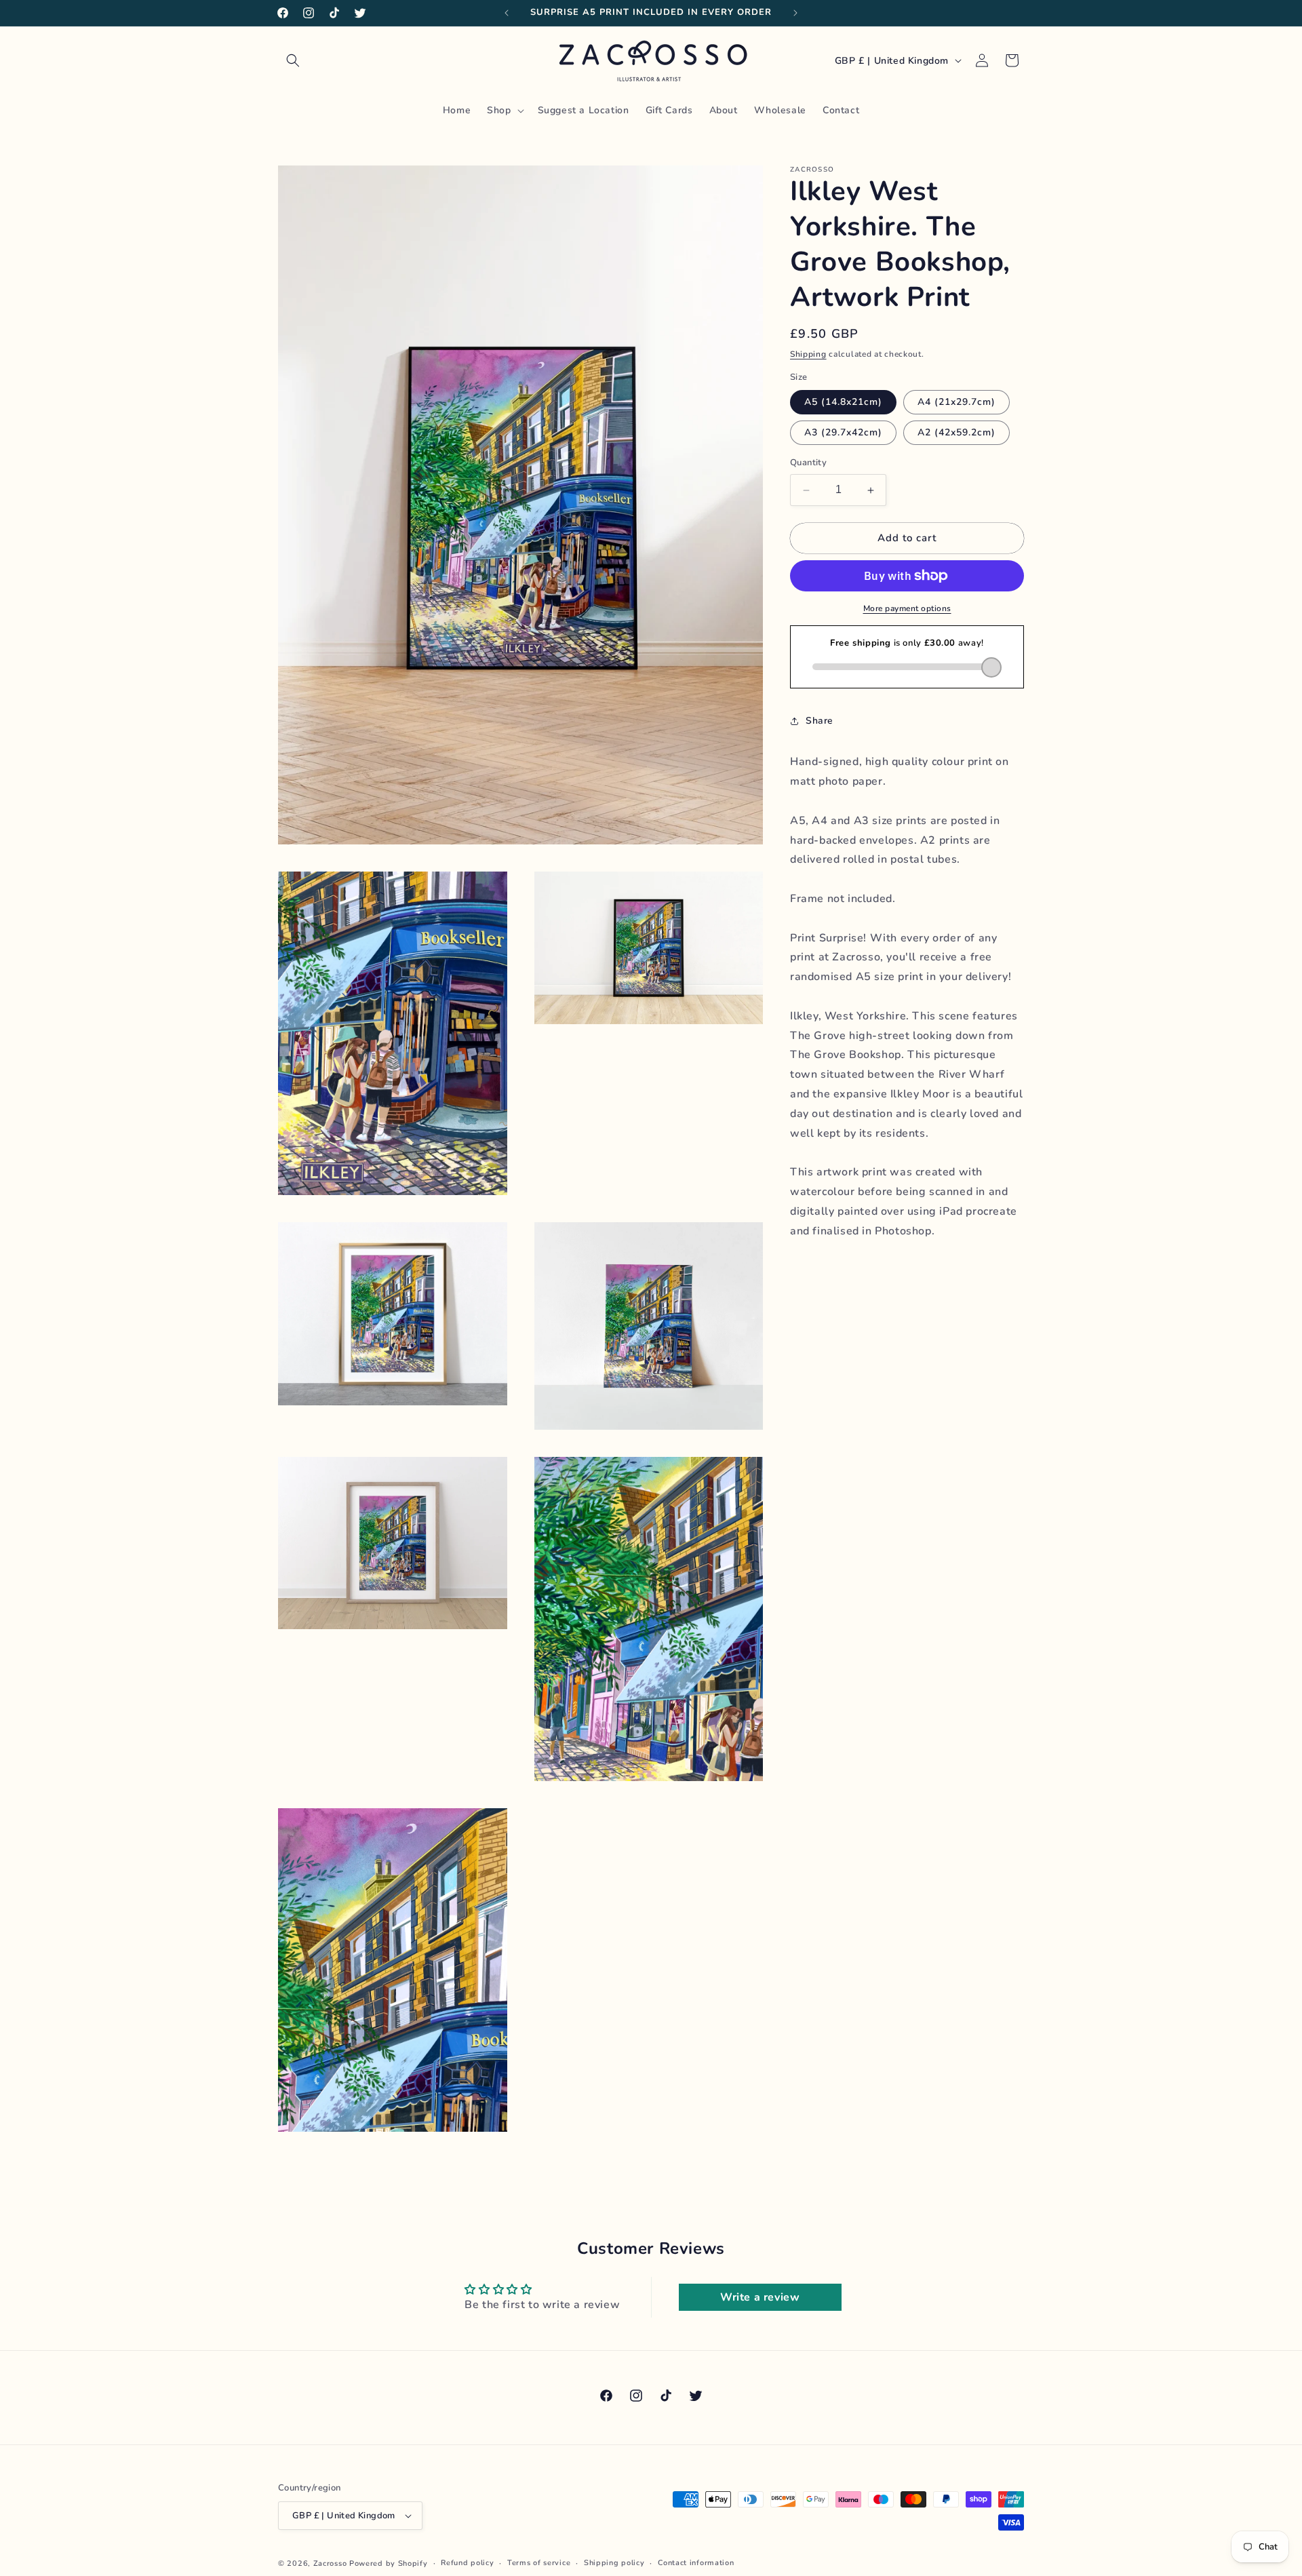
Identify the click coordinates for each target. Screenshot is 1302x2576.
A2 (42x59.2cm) (956, 433)
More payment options (907, 608)
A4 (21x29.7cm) (956, 403)
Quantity (808, 463)
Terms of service (539, 2563)
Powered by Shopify (389, 2563)
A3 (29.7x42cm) (843, 433)
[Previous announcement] (507, 13)
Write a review (760, 2297)
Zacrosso (330, 2563)
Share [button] (820, 721)
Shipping (808, 354)
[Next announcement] (795, 13)
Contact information (696, 2563)
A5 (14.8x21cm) (843, 403)
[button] (293, 60)
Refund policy (467, 2563)
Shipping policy (614, 2563)
